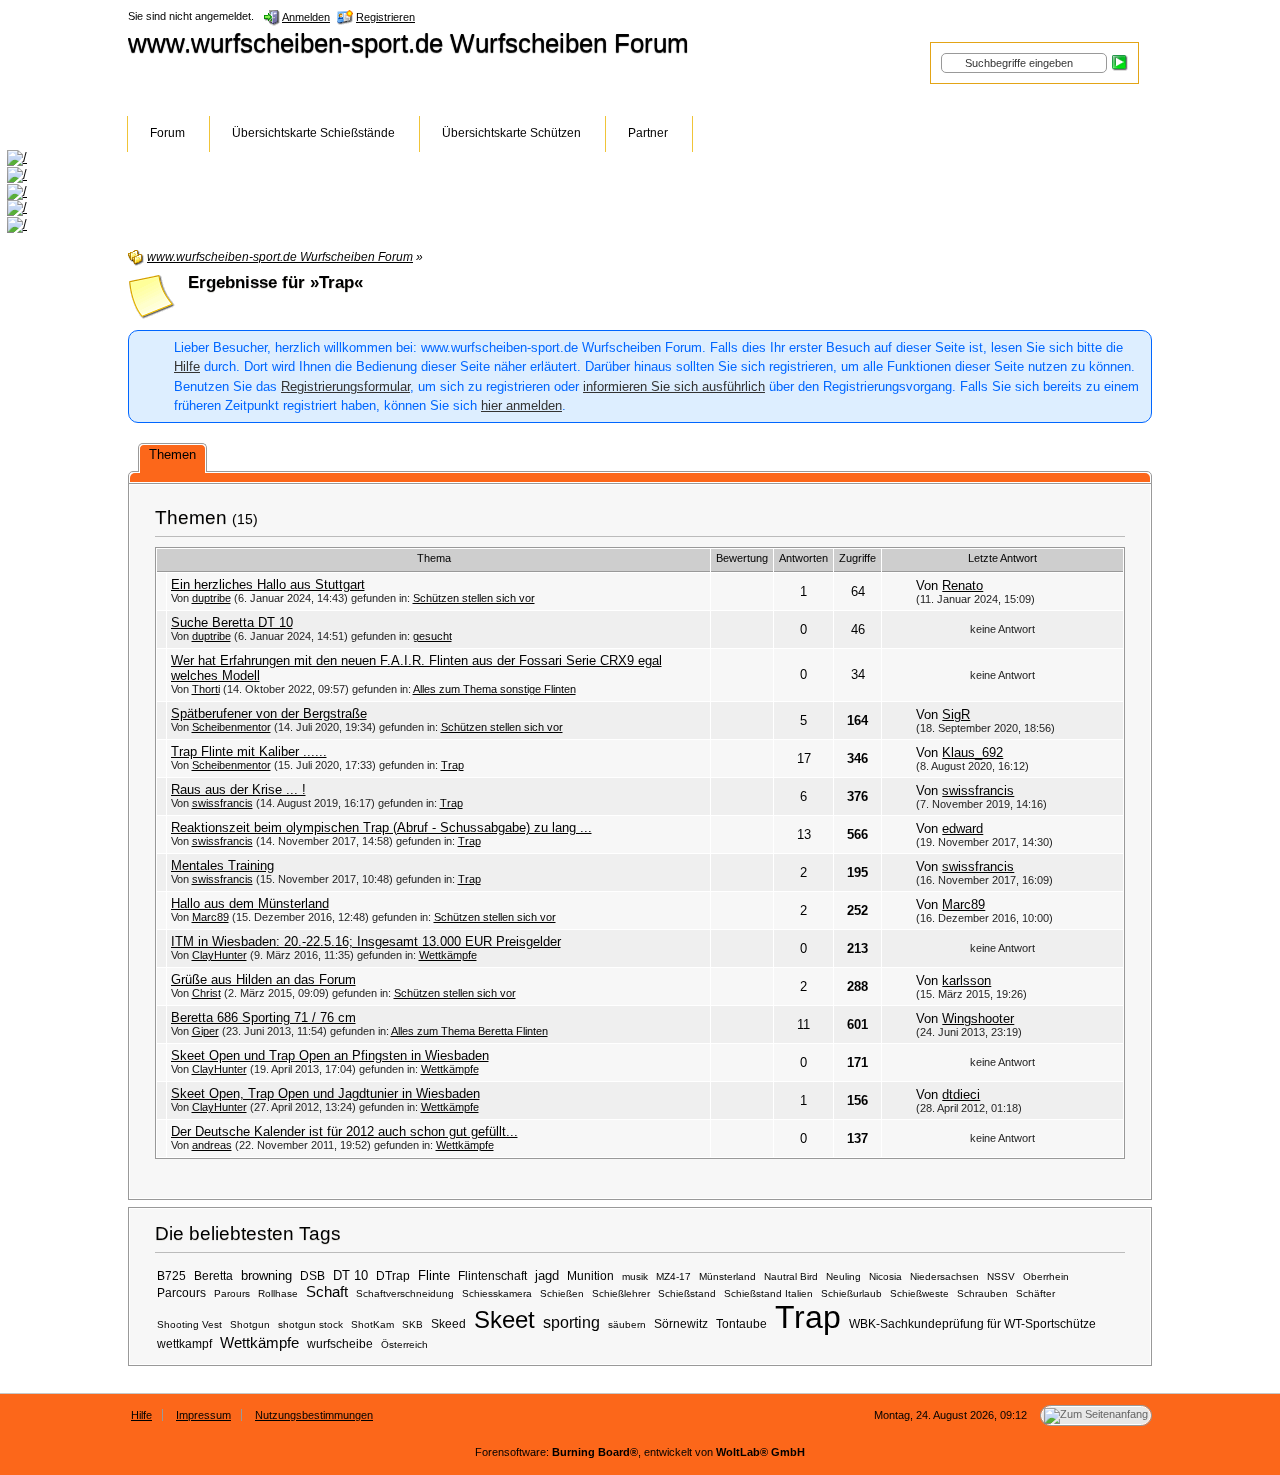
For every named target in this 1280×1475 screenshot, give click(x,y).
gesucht (432, 636)
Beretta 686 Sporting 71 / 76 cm (263, 1017)
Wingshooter (978, 1018)
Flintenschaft (492, 1275)
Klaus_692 (972, 752)
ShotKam (372, 1324)
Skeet (504, 1319)
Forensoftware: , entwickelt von (640, 1452)
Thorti (206, 689)
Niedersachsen (944, 1276)
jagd (547, 1275)
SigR (956, 714)
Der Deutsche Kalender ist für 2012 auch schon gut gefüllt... (344, 1131)
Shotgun (250, 1324)
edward (962, 828)
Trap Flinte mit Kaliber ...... (249, 751)
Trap (452, 765)
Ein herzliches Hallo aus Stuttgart (268, 584)
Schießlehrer (621, 1293)
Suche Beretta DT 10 (232, 622)
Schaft (327, 1292)
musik (635, 1276)
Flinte (434, 1275)
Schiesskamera (497, 1293)
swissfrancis (222, 803)
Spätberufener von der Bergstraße (269, 713)
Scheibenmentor (231, 727)
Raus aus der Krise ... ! (238, 789)
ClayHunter (219, 955)
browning (266, 1275)
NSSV (1001, 1276)
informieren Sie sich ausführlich (674, 386)
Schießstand (687, 1293)
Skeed (448, 1323)
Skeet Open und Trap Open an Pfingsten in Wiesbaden (330, 1055)
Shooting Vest (189, 1324)
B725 (171, 1275)
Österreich (404, 1344)
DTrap (393, 1275)
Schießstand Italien (768, 1293)
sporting (571, 1322)
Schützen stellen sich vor (474, 598)
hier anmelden (521, 405)
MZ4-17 (673, 1276)
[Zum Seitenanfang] (1096, 1415)
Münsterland (727, 1276)
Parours (232, 1293)
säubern (627, 1324)
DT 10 (350, 1275)
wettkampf (184, 1343)
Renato (962, 585)
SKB (412, 1324)
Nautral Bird (791, 1276)
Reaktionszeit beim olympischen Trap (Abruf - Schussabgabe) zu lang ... (381, 827)
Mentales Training (222, 865)
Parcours (181, 1292)
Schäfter (1035, 1293)
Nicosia (885, 1276)
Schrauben (982, 1293)
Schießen (562, 1293)
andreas (212, 1145)
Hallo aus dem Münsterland (250, 903)
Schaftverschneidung (405, 1293)
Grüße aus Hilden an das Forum (263, 979)
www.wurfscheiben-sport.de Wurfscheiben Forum (408, 43)
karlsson (966, 980)
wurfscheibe (340, 1343)
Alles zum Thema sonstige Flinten (494, 689)
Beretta (213, 1275)
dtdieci (961, 1094)
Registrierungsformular (345, 386)
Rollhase (278, 1293)
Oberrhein (1046, 1276)
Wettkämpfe (448, 955)
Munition (590, 1275)
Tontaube (741, 1323)
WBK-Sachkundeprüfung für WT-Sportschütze (972, 1323)
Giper (205, 1031)
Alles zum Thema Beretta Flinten (469, 1031)
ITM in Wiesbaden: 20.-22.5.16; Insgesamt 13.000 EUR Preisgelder (366, 941)
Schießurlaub (851, 1293)
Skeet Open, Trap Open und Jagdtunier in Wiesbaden (325, 1093)
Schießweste (919, 1293)
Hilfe (187, 366)
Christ (206, 993)
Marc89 (210, 917)
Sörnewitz (681, 1323)
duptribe (211, 598)
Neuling (843, 1276)
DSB (312, 1275)
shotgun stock (310, 1324)
